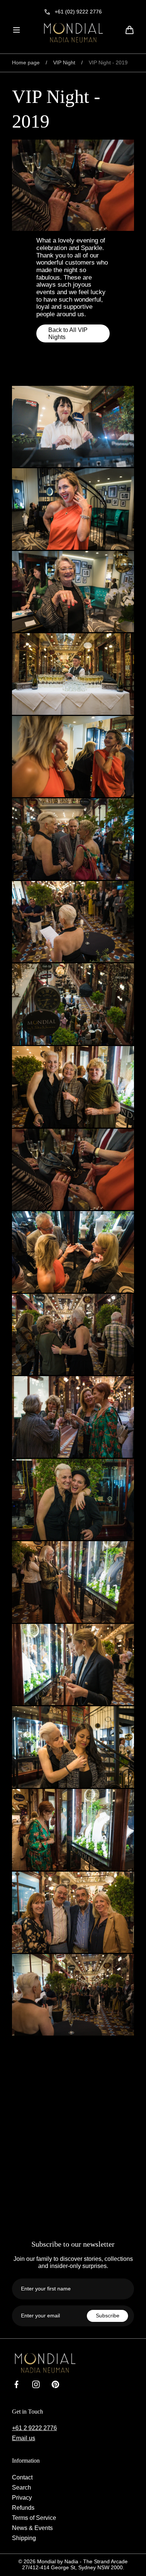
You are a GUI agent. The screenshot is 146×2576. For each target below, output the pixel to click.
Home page (26, 63)
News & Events (32, 2528)
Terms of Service (34, 2518)
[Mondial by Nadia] (73, 33)
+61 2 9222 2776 (34, 2428)
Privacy (22, 2497)
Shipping (24, 2538)
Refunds (23, 2508)
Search (22, 2487)
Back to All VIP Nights (68, 333)
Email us (24, 2438)
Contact (22, 2477)
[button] (16, 30)
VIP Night (64, 63)
